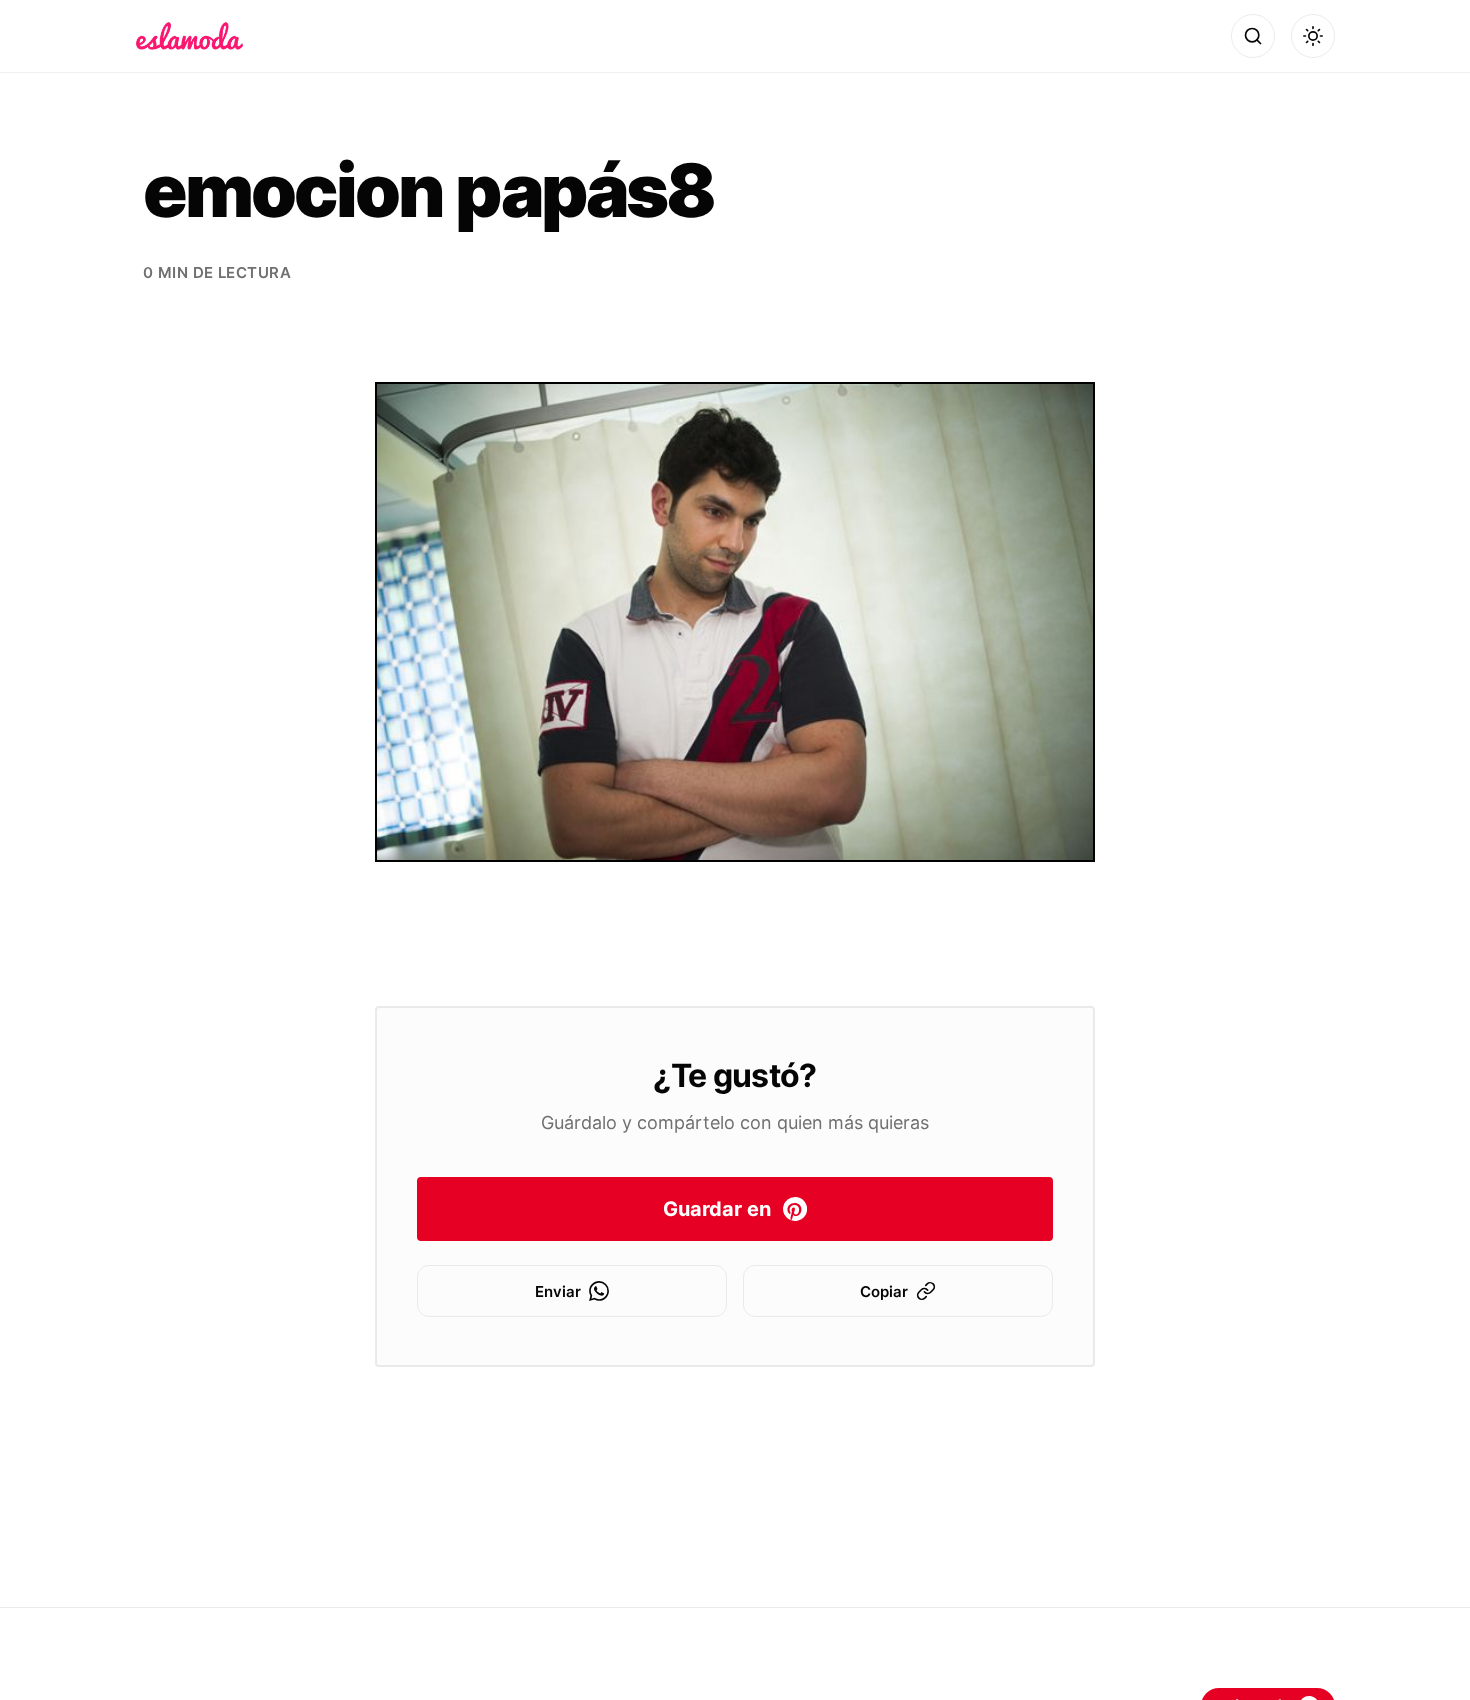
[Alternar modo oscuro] (1313, 36)
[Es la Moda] (189, 36)
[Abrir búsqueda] (1253, 36)
